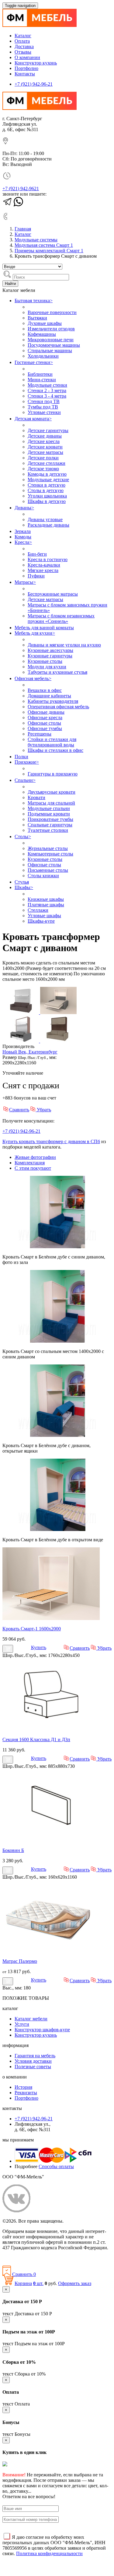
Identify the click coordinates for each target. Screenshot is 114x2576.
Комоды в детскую (47, 474)
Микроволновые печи (51, 340)
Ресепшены (40, 734)
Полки (21, 757)
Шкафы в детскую (47, 501)
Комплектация (30, 1163)
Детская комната (33, 419)
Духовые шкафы (45, 323)
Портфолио (26, 68)
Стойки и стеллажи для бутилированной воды (52, 742)
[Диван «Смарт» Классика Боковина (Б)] (51, 1840)
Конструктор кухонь (36, 63)
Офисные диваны (46, 712)
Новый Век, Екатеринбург (30, 1052)
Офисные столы (44, 723)
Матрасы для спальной (51, 803)
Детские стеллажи (47, 463)
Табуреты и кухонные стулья (57, 672)
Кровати (36, 797)
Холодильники (43, 356)
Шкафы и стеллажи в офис (55, 750)
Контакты (25, 74)
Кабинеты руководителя (53, 701)
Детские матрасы (45, 452)
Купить (39, 1647)
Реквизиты (26, 2093)
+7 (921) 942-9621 (21, 188)
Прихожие (27, 762)
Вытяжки (37, 318)
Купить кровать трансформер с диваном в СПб (51, 1141)
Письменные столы (48, 870)
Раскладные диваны (48, 525)
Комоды (23, 537)
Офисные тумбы (45, 728)
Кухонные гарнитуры (50, 656)
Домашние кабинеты (49, 696)
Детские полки (43, 458)
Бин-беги (37, 554)
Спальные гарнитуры (50, 825)
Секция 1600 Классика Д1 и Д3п (36, 1739)
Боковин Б (13, 1850)
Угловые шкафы (44, 916)
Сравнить (19, 1110)
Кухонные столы (45, 661)
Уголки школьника (47, 496)
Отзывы (23, 52)
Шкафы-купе (41, 921)
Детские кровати (45, 447)
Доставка (24, 46)
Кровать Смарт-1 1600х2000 (32, 1629)
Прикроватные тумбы (50, 819)
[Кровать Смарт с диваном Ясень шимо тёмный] (58, 1041)
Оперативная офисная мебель (58, 707)
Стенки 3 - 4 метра (47, 396)
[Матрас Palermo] (51, 1951)
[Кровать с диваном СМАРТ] (21, 1012)
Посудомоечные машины (54, 345)
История (23, 2087)
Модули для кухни (47, 667)
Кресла (23, 542)
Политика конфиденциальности (36, 2258)
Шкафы (24, 887)
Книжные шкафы (46, 899)
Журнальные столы (48, 848)
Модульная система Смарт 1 (44, 245)
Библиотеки (40, 374)
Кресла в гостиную (48, 559)
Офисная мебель (33, 678)
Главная (23, 229)
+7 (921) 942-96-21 (34, 84)
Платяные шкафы (46, 905)
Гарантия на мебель (35, 2056)
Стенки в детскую (47, 485)
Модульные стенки (47, 385)
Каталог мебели (31, 2019)
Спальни (25, 780)
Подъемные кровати (49, 814)
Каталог (23, 36)
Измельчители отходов (51, 329)
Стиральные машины (50, 351)
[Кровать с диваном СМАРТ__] (21, 1041)
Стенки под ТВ (44, 401)
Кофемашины (42, 334)
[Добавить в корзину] (8, 1649)
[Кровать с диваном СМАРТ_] (58, 1012)
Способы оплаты (56, 2166)
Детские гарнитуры (48, 430)
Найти (10, 284)
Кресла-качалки (44, 565)
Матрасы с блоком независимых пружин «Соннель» (61, 618)
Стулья (22, 882)
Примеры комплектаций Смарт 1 (49, 251)
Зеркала (23, 531)
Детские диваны (45, 436)
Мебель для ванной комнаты (44, 628)
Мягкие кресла (43, 570)
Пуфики (36, 576)
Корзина (23, 2283)
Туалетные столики (48, 830)
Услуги (22, 2024)
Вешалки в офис (45, 690)
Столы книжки (43, 876)
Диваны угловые (45, 519)
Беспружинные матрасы (53, 594)
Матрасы (25, 582)
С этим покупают (33, 1168)
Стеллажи (38, 910)
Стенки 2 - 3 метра (47, 390)
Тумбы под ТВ (43, 407)
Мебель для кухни (35, 633)
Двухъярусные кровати (52, 792)
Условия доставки (33, 2061)
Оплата (22, 41)
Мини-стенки (42, 380)
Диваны (24, 508)
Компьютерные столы (50, 854)
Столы (23, 837)
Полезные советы (33, 2067)
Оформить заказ (75, 2283)
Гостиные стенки (34, 362)
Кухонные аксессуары (50, 650)
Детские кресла (44, 441)
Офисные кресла (45, 718)
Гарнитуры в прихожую (53, 774)
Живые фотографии (35, 1157)
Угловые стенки (44, 412)
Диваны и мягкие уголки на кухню (64, 645)
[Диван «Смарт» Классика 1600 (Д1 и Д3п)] (51, 1729)
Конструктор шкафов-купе (42, 2030)
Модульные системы (36, 240)
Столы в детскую (46, 490)
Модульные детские (48, 479)
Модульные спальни (49, 808)
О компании (27, 57)
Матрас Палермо (20, 1961)
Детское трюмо (43, 469)
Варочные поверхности (52, 312)
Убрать (43, 1110)
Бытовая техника (34, 301)
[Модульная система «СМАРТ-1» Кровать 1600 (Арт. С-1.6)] (51, 1618)
